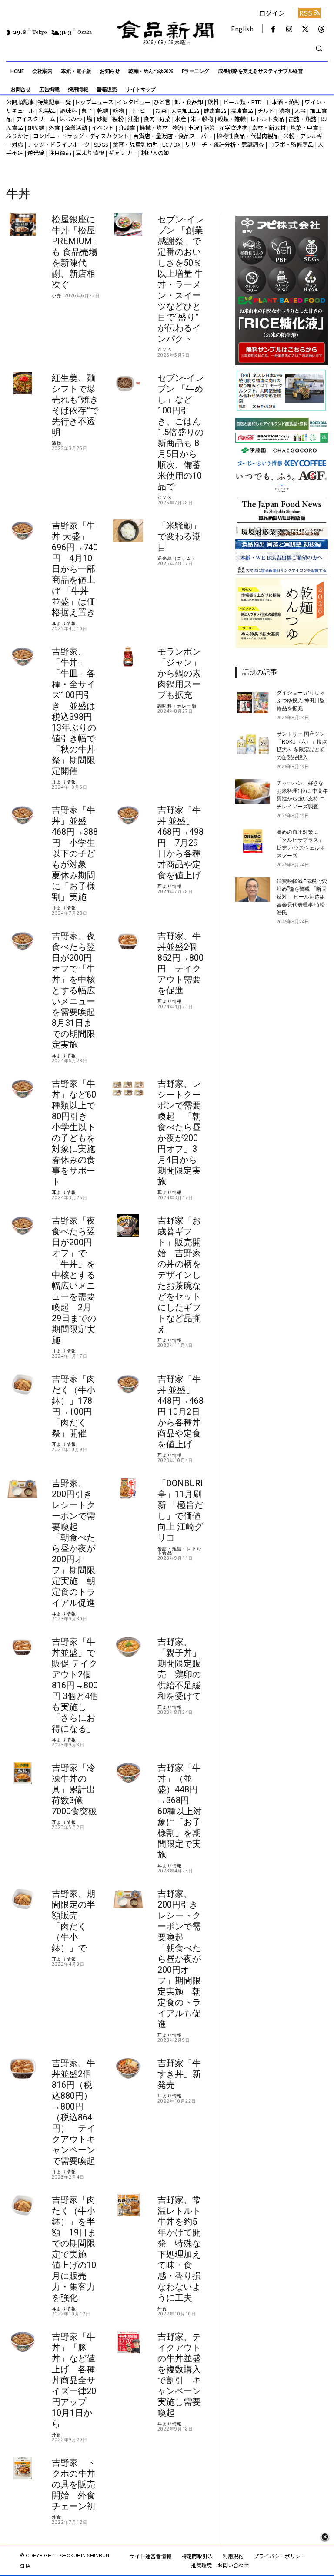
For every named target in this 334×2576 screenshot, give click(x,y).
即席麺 (36, 127)
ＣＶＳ (165, 350)
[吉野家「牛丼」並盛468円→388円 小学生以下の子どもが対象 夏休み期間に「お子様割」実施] (22, 815)
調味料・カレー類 (177, 706)
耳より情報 (90, 153)
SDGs (101, 144)
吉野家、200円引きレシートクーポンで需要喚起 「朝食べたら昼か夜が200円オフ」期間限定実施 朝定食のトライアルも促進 (179, 1959)
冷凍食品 (242, 111)
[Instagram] (289, 29)
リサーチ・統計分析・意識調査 (224, 144)
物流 (178, 127)
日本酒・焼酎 (283, 102)
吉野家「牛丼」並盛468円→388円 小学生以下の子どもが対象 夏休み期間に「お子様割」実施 (75, 853)
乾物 (118, 111)
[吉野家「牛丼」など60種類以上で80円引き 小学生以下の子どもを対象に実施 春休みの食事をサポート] (22, 1089)
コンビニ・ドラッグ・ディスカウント (81, 136)
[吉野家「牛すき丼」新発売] (128, 2068)
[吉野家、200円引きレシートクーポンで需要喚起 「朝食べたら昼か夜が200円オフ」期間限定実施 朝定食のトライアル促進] (22, 1489)
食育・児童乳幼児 (135, 144)
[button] (319, 49)
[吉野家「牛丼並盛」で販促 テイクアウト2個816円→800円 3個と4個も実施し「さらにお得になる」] (22, 1647)
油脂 (134, 119)
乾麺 (103, 111)
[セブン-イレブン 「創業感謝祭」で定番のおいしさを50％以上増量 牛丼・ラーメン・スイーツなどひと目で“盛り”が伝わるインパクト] (128, 225)
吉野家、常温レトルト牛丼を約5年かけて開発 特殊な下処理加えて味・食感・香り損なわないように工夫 (179, 2249)
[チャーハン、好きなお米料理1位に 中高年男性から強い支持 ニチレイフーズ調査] (253, 791)
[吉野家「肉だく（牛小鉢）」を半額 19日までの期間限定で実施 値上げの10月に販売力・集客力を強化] (22, 2205)
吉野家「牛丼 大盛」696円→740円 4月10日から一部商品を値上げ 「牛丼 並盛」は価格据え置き (75, 569)
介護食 (127, 127)
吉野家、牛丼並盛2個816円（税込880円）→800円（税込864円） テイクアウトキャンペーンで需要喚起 (73, 2112)
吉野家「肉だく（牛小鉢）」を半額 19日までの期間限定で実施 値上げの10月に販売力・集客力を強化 (74, 2249)
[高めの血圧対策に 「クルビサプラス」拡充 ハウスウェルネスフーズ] (253, 840)
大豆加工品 (185, 111)
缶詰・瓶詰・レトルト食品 (179, 1551)
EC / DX (171, 144)
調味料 (68, 111)
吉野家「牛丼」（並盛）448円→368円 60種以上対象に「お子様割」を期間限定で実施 (180, 1811)
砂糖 (102, 119)
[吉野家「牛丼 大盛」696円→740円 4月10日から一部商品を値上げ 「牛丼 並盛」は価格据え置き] (22, 531)
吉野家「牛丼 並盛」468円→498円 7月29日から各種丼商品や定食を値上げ (180, 843)
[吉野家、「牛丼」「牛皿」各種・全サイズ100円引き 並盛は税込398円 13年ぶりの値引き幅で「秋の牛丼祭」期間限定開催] (22, 657)
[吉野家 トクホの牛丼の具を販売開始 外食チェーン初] (22, 2468)
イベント (103, 127)
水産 (180, 119)
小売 (57, 295)
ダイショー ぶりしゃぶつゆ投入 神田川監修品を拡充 (301, 701)
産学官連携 (233, 127)
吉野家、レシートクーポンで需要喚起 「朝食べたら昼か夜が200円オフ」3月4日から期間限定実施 (179, 1133)
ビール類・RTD (242, 102)
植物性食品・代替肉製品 (248, 136)
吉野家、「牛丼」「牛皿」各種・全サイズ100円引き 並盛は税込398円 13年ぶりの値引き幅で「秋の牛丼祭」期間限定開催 (76, 711)
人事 (300, 111)
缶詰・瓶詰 (302, 119)
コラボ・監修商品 (291, 144)
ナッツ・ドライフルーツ (58, 144)
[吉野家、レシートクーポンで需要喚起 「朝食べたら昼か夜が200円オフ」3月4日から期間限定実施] (128, 1089)
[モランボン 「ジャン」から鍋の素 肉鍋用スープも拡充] (128, 657)
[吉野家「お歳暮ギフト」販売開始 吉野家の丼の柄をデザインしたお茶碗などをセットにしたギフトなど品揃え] (128, 1226)
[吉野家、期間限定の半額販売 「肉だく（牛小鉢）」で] (22, 1899)
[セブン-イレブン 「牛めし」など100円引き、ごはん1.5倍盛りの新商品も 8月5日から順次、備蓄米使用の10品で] (128, 383)
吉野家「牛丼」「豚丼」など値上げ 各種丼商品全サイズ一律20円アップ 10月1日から (74, 2380)
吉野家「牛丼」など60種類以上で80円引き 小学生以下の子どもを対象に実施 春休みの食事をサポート (78, 1133)
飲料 (213, 102)
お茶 (161, 111)
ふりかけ (17, 136)
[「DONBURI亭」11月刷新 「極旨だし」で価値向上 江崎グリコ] (128, 1489)
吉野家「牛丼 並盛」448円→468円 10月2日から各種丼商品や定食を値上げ (180, 1412)
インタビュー (134, 102)
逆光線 (36, 153)
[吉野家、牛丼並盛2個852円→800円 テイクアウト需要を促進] (128, 941)
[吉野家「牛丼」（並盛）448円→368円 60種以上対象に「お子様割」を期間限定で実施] (128, 1773)
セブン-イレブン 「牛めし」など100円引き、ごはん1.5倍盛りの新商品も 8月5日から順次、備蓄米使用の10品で (181, 432)
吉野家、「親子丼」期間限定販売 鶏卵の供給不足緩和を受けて (179, 1669)
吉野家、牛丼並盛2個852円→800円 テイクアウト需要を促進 (180, 963)
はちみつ (71, 119)
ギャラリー (122, 153)
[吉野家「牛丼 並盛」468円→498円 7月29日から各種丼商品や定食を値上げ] (128, 815)
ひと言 (162, 102)
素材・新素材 (269, 127)
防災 (209, 127)
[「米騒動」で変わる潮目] (128, 531)
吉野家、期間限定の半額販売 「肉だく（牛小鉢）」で (73, 1921)
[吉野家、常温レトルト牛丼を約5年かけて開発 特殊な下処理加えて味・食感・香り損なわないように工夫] (128, 2205)
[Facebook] (273, 29)
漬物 (284, 111)
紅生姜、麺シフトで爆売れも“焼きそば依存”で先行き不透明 (75, 405)
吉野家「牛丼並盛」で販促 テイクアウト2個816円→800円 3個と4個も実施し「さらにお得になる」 (75, 1685)
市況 (194, 127)
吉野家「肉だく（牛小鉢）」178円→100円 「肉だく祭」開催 (76, 1406)
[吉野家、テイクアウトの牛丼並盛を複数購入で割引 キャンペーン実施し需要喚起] (128, 2342)
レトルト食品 (267, 119)
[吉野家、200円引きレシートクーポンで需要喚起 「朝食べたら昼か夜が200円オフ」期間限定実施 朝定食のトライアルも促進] (128, 1899)
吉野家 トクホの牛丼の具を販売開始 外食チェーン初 (73, 2484)
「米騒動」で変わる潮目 (179, 536)
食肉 (149, 119)
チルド (266, 111)
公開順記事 (20, 102)
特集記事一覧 (54, 102)
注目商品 (60, 153)
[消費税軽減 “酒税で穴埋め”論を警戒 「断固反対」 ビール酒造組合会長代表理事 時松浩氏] (253, 890)
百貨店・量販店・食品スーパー (173, 136)
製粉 (118, 119)
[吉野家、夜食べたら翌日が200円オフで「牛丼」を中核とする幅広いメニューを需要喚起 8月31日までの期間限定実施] (22, 941)
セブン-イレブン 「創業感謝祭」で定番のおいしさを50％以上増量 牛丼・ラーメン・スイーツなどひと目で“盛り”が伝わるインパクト (181, 279)
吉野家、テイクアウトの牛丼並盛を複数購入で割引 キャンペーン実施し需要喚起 (179, 2375)
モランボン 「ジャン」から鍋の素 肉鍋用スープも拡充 (179, 673)
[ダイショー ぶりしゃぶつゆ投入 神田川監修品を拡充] (253, 701)
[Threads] (322, 29)
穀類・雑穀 (232, 119)
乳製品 (47, 111)
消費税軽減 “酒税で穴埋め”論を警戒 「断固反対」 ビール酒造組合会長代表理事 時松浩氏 (302, 897)
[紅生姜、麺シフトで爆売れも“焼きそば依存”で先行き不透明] (22, 383)
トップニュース (94, 102)
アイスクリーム (36, 119)
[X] (306, 29)
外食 (54, 127)
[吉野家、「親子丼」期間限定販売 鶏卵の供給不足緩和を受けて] (128, 1647)
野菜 (165, 119)
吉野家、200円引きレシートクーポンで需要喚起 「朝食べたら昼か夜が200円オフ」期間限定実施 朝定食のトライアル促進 (73, 1543)
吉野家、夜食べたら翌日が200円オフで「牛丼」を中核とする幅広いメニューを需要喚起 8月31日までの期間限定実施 (78, 990)
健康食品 (215, 111)
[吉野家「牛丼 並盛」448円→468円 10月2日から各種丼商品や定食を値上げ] (128, 1384)
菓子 (87, 111)
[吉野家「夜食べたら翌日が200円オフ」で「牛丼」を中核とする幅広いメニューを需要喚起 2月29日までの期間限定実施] (22, 1226)
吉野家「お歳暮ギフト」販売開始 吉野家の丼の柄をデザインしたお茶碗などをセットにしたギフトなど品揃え (179, 1275)
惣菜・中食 (304, 127)
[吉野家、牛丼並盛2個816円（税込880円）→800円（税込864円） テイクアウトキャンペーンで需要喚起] (22, 2068)
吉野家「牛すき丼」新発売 (179, 2074)
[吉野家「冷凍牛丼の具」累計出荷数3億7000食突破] (22, 1773)
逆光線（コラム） (177, 558)
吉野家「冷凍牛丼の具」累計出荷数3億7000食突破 (74, 1789)
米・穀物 (202, 119)
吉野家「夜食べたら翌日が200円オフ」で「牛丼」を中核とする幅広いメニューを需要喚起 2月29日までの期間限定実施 (74, 1280)
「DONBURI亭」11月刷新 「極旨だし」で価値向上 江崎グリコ (180, 1510)
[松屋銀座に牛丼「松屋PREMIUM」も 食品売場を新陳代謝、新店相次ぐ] (22, 225)
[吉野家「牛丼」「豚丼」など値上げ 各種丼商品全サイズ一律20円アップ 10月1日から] (22, 2342)
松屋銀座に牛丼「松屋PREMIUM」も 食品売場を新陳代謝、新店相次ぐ (76, 252)
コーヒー (140, 111)
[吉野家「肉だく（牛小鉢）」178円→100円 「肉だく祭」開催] (22, 1384)
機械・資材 (154, 127)
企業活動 (76, 127)
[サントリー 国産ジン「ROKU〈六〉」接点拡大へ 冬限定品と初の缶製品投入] (253, 742)
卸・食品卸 (188, 102)
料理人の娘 (155, 153)
